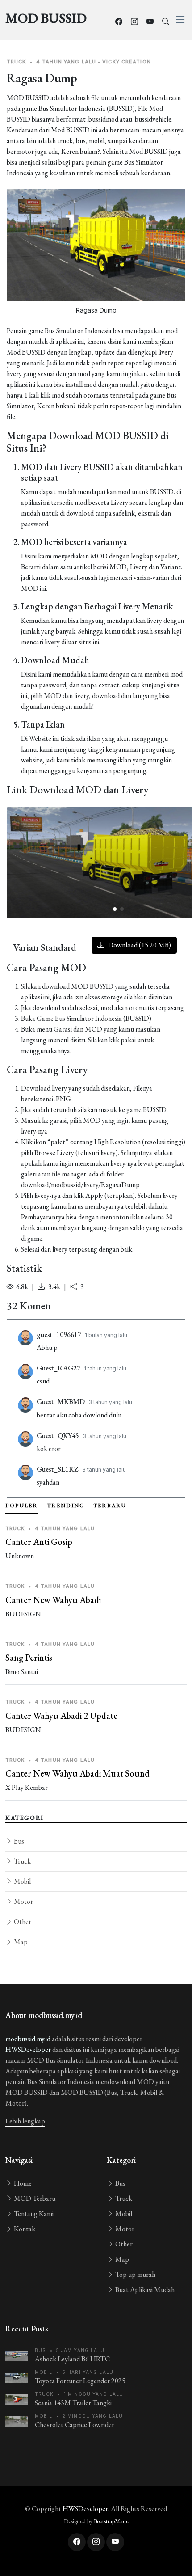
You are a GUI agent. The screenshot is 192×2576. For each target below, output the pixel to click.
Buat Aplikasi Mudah (144, 2290)
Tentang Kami (33, 2214)
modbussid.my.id (28, 2039)
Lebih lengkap (25, 2121)
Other (22, 1922)
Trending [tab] (66, 1506)
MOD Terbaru (34, 2198)
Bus (18, 1841)
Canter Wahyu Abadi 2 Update (61, 1716)
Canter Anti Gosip (39, 1542)
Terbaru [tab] (110, 1506)
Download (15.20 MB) (139, 945)
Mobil (22, 1881)
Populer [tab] (22, 1506)
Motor (23, 1901)
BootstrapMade (111, 2521)
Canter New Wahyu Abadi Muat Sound (77, 1773)
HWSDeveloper (28, 2049)
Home (22, 2183)
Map (20, 1942)
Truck (22, 1861)
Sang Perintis (29, 1658)
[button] (115, 909)
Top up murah (135, 2274)
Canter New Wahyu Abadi (53, 1600)
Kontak (24, 2229)
